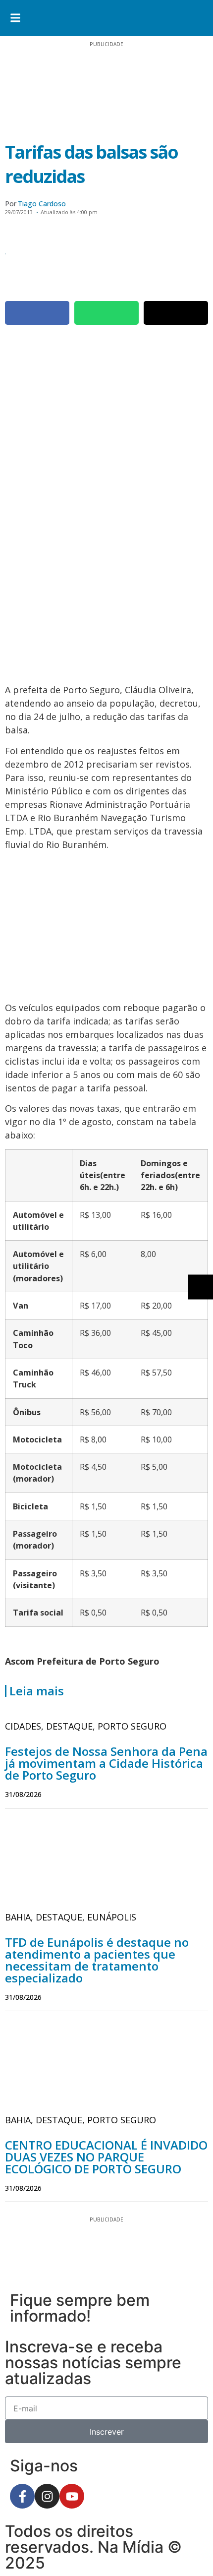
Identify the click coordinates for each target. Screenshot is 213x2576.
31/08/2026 (23, 1794)
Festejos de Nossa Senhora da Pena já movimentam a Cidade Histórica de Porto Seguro (106, 1763)
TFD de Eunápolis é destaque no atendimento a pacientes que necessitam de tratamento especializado (97, 1960)
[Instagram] (47, 2496)
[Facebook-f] (22, 2496)
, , (86, 1726)
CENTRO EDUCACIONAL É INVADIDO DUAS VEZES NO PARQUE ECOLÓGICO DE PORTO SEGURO (106, 2157)
